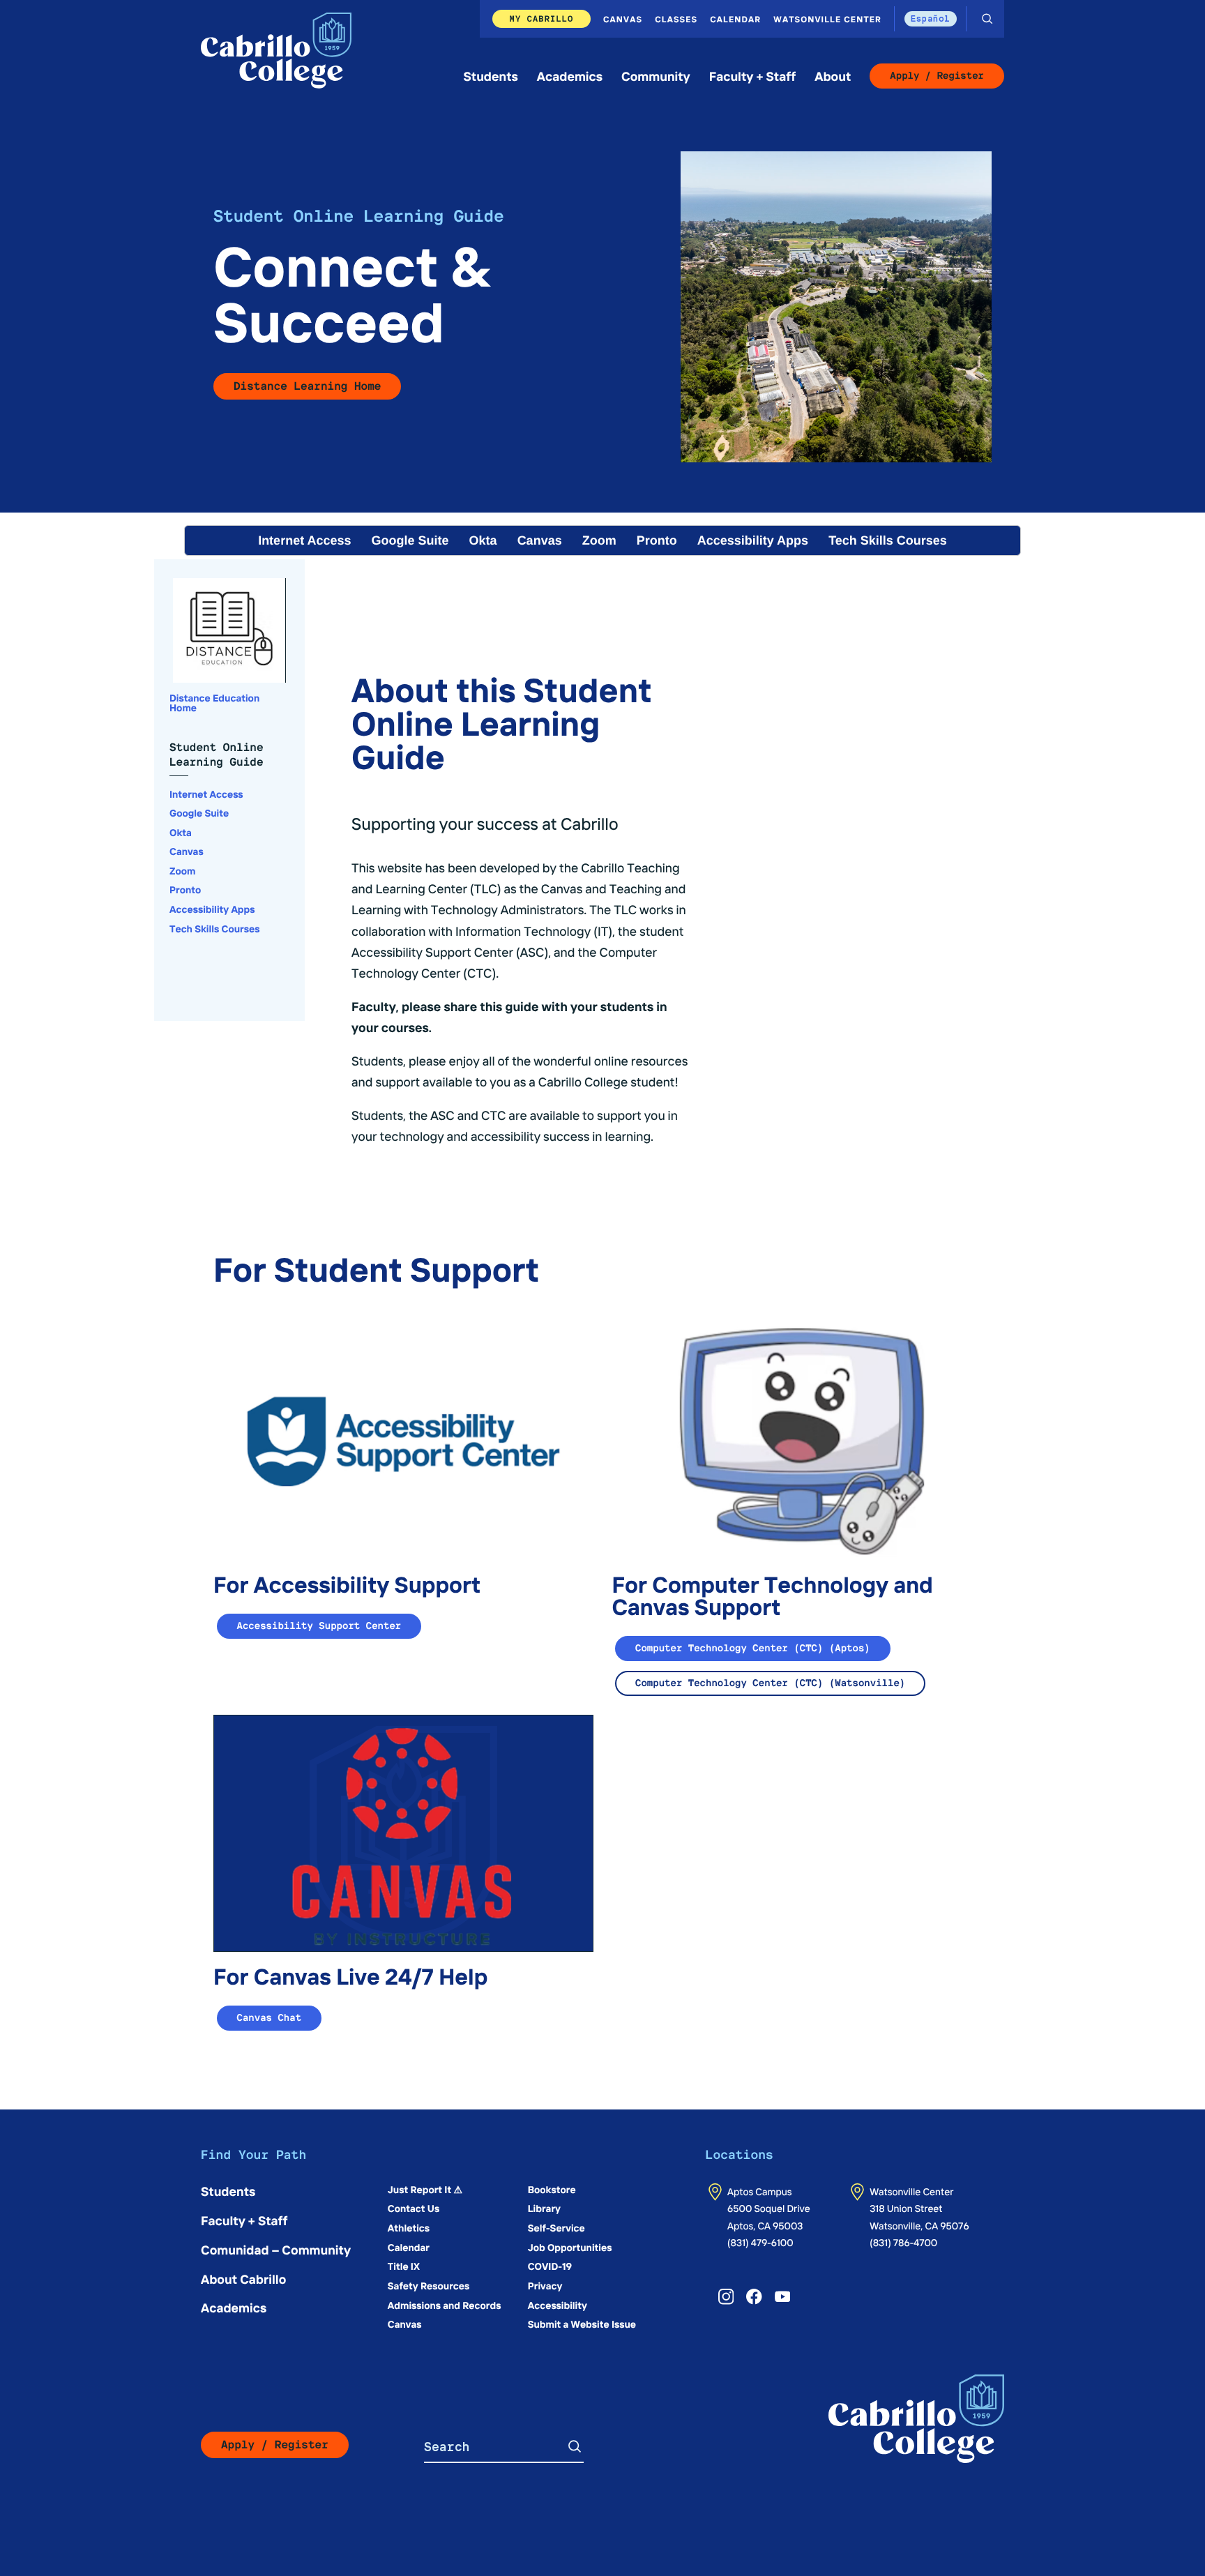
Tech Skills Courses (888, 540)
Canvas (623, 19)
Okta (483, 540)
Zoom (599, 540)
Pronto (657, 540)
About (833, 76)
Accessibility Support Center (319, 1626)
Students (491, 76)
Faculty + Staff (753, 76)
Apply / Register (937, 76)
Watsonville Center (827, 19)
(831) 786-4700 (903, 2242)
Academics (570, 76)
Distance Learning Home (307, 386)
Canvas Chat (270, 2018)
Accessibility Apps (753, 540)
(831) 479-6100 (760, 2242)
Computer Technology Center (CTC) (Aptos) (753, 1649)
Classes (676, 19)
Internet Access (304, 540)
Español (931, 18)
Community (656, 76)
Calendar (735, 19)
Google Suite (410, 540)
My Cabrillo (542, 18)
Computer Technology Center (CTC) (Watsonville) (770, 1683)
